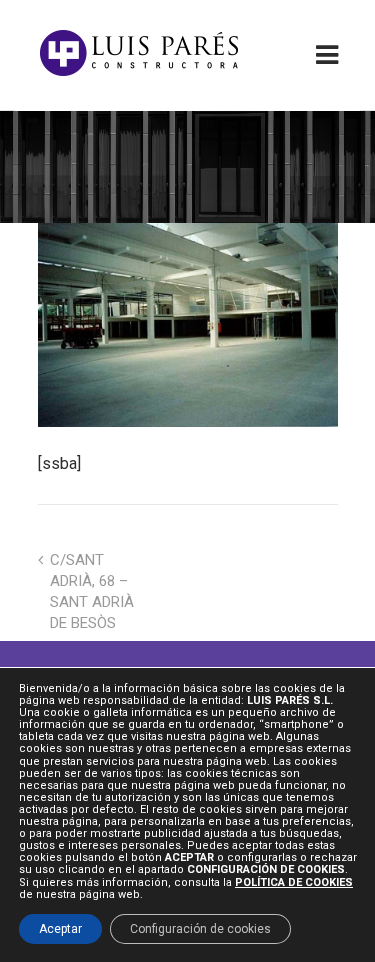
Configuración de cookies (200, 929)
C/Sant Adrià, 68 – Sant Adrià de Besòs (92, 591)
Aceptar (60, 929)
